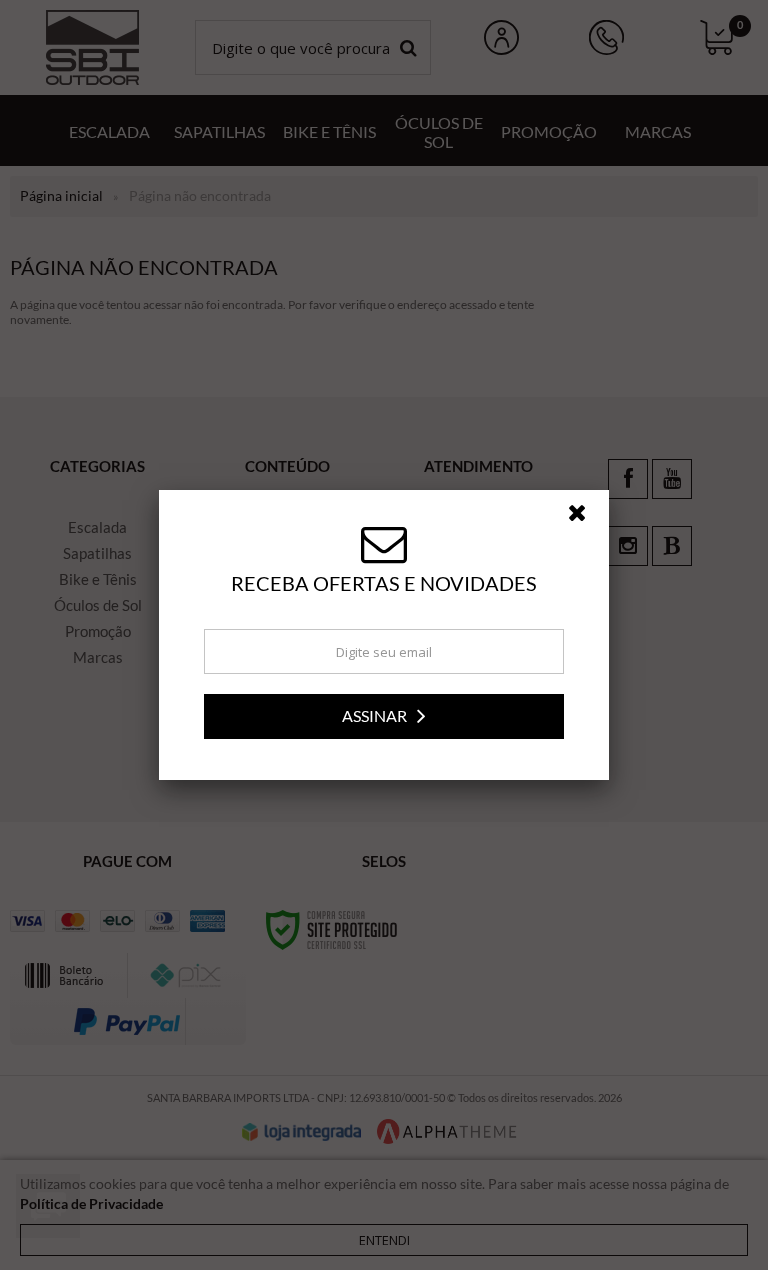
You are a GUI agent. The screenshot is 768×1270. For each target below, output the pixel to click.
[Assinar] (384, 716)
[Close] (586, 518)
